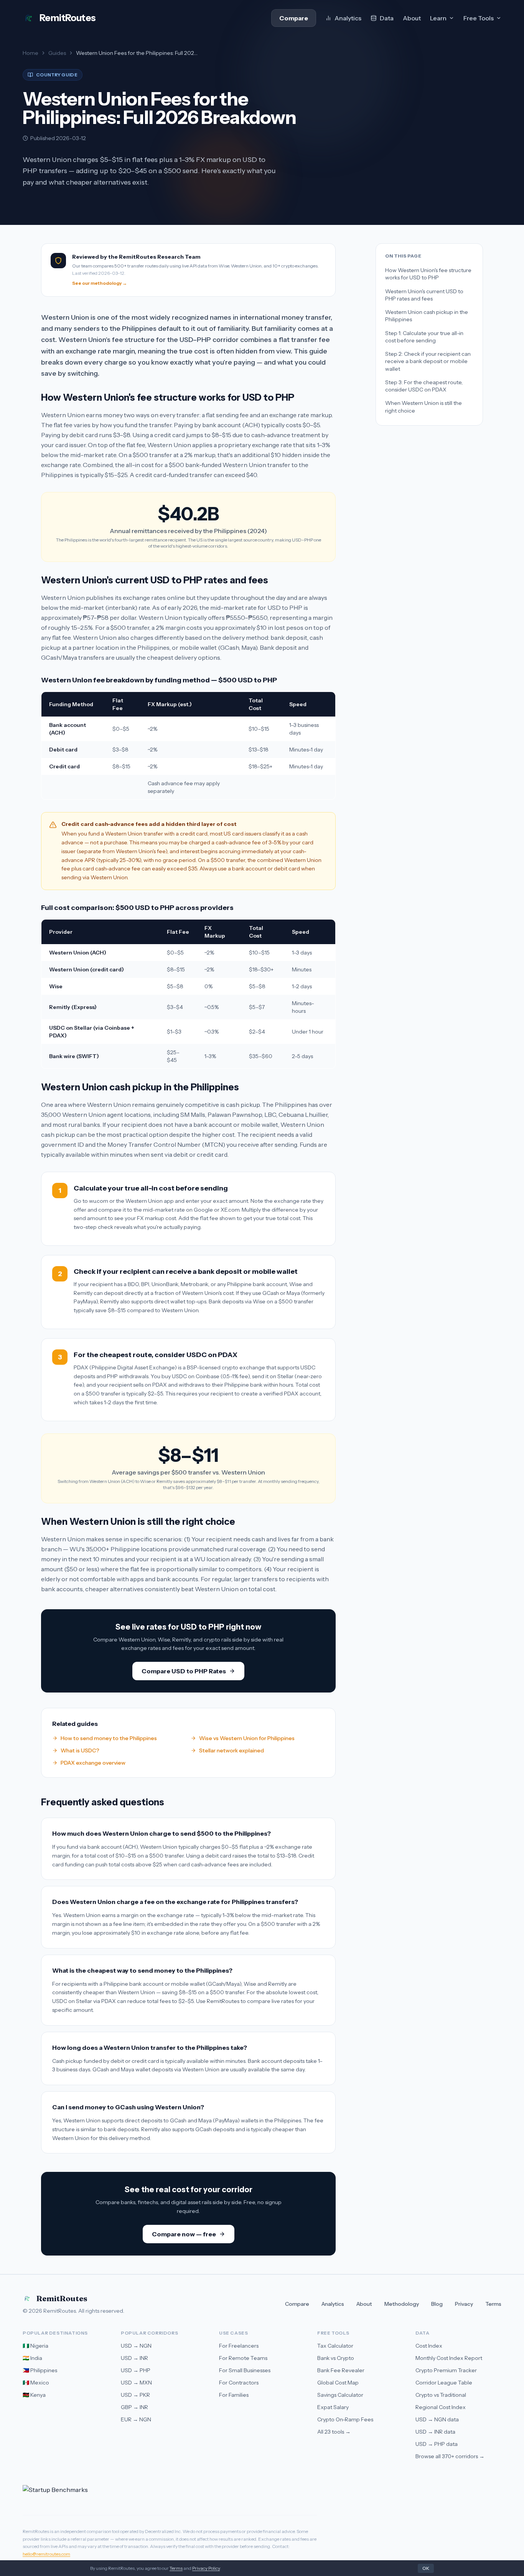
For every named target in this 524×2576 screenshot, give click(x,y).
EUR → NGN (136, 2419)
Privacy (464, 2304)
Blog (437, 2304)
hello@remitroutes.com (46, 2554)
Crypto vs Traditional (441, 2395)
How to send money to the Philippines (109, 1738)
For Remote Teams (243, 2358)
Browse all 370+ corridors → (450, 2456)
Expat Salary (333, 2407)
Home (30, 53)
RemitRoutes (62, 2298)
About (412, 18)
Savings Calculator (340, 2395)
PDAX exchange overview (93, 1763)
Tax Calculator (335, 2346)
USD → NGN (136, 2346)
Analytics (348, 18)
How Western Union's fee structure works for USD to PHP (428, 274)
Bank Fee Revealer (341, 2370)
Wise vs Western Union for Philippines (247, 1738)
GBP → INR (134, 2407)
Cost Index (429, 2346)
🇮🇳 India (32, 2358)
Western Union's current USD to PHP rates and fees (424, 295)
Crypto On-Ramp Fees (345, 2419)
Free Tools (479, 18)
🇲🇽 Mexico (36, 2383)
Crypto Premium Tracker (446, 2370)
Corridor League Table (444, 2383)
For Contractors (239, 2383)
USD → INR (134, 2358)
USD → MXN (136, 2383)
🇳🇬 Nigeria (35, 2346)
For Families (234, 2395)
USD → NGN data (437, 2419)
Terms (493, 2304)
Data (387, 18)
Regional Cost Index (441, 2407)
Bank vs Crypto (336, 2358)
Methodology (402, 2304)
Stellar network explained (232, 1750)
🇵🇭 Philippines (40, 2370)
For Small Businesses (245, 2370)
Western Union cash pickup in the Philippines (427, 316)
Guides (57, 53)
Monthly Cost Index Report (449, 2358)
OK (426, 2568)
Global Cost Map (338, 2383)
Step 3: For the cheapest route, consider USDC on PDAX (424, 386)
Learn (438, 18)
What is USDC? (80, 1750)
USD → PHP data (437, 2444)
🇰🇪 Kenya (34, 2395)
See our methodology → (100, 283)
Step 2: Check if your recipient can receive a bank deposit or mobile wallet (428, 361)
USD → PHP (136, 2370)
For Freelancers (239, 2346)
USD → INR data (435, 2432)
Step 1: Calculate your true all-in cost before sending (424, 336)
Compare (294, 18)
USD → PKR (135, 2395)
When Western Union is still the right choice (423, 407)
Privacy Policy (206, 2568)
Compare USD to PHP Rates (184, 1671)
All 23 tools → (334, 2432)
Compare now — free (184, 2234)
